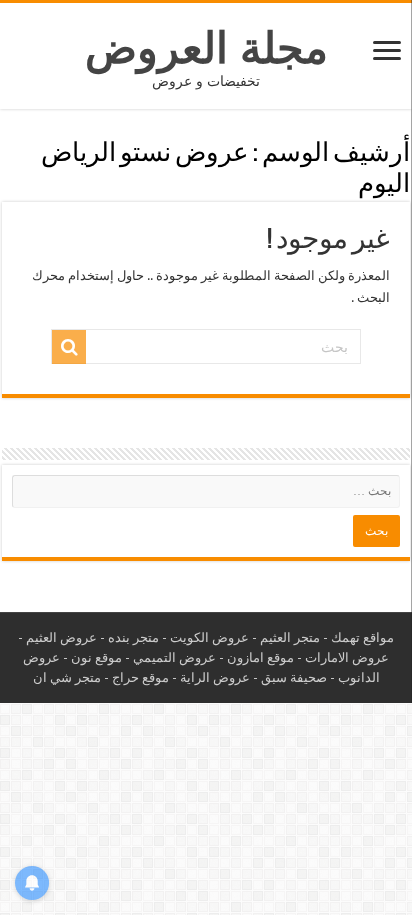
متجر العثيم (290, 637)
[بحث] (69, 347)
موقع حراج (140, 677)
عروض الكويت (209, 637)
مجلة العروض (206, 48)
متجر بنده (133, 637)
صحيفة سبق (294, 677)
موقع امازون (260, 657)
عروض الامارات (347, 657)
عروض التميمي (174, 657)
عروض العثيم (61, 637)
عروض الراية (215, 677)
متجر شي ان (67, 677)
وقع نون (93, 657)
